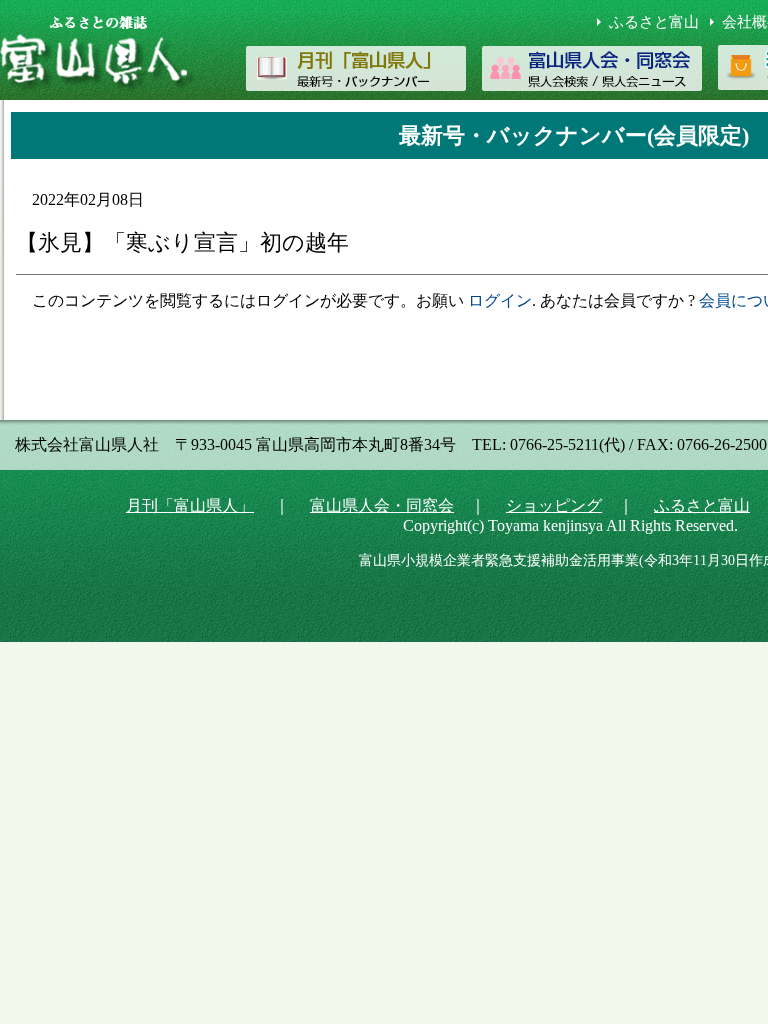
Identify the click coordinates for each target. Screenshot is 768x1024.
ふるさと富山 (654, 22)
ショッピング (554, 505)
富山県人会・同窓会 (382, 505)
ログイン (500, 300)
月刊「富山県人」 (190, 505)
